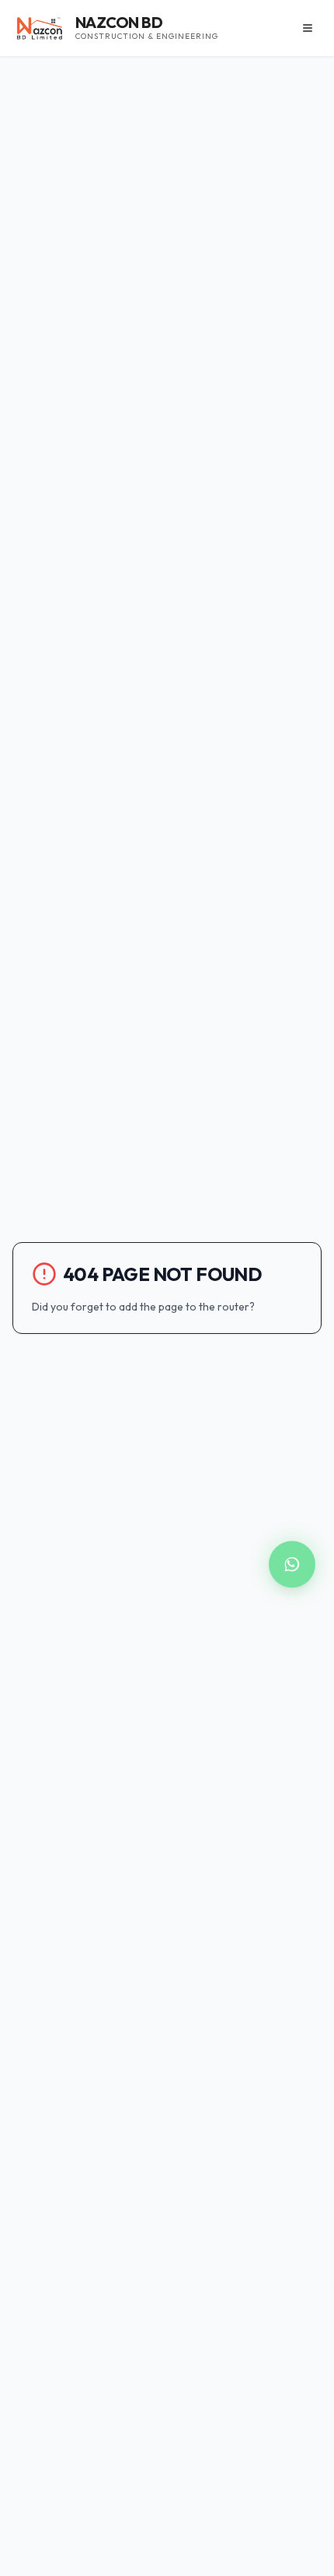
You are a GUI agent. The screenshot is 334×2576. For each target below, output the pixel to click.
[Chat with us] (292, 1565)
